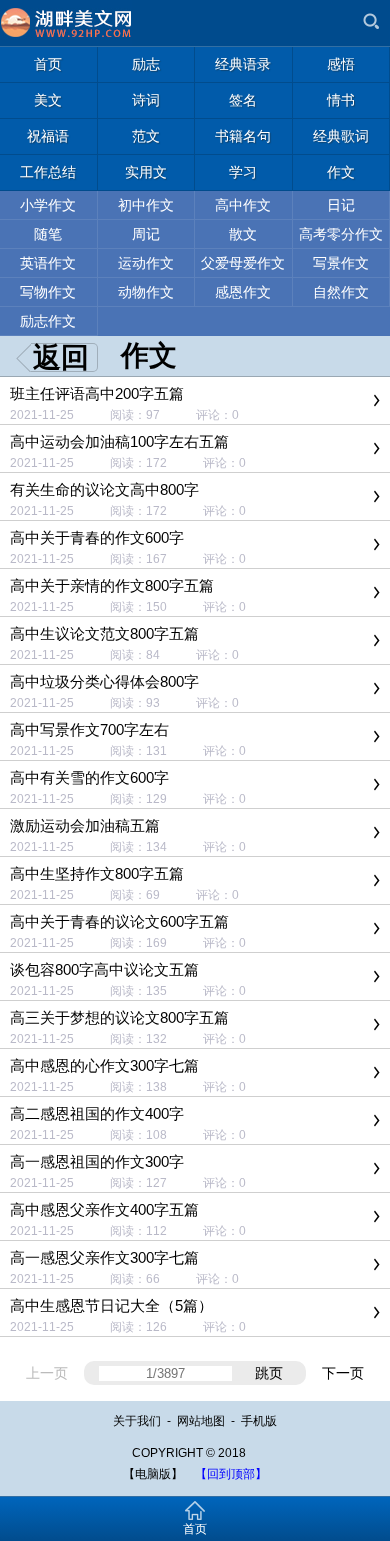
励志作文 (48, 321)
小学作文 (48, 205)
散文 (243, 234)
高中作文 (243, 205)
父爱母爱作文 (243, 263)
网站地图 (201, 1421)
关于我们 (137, 1421)
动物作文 (146, 292)
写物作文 (48, 292)
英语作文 (48, 263)
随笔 (48, 234)
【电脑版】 (153, 1474)
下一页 (343, 1373)
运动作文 (146, 263)
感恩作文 (243, 292)
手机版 (259, 1421)
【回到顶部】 (231, 1474)
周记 (146, 234)
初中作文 (146, 205)
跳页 (269, 1373)
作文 (149, 355)
